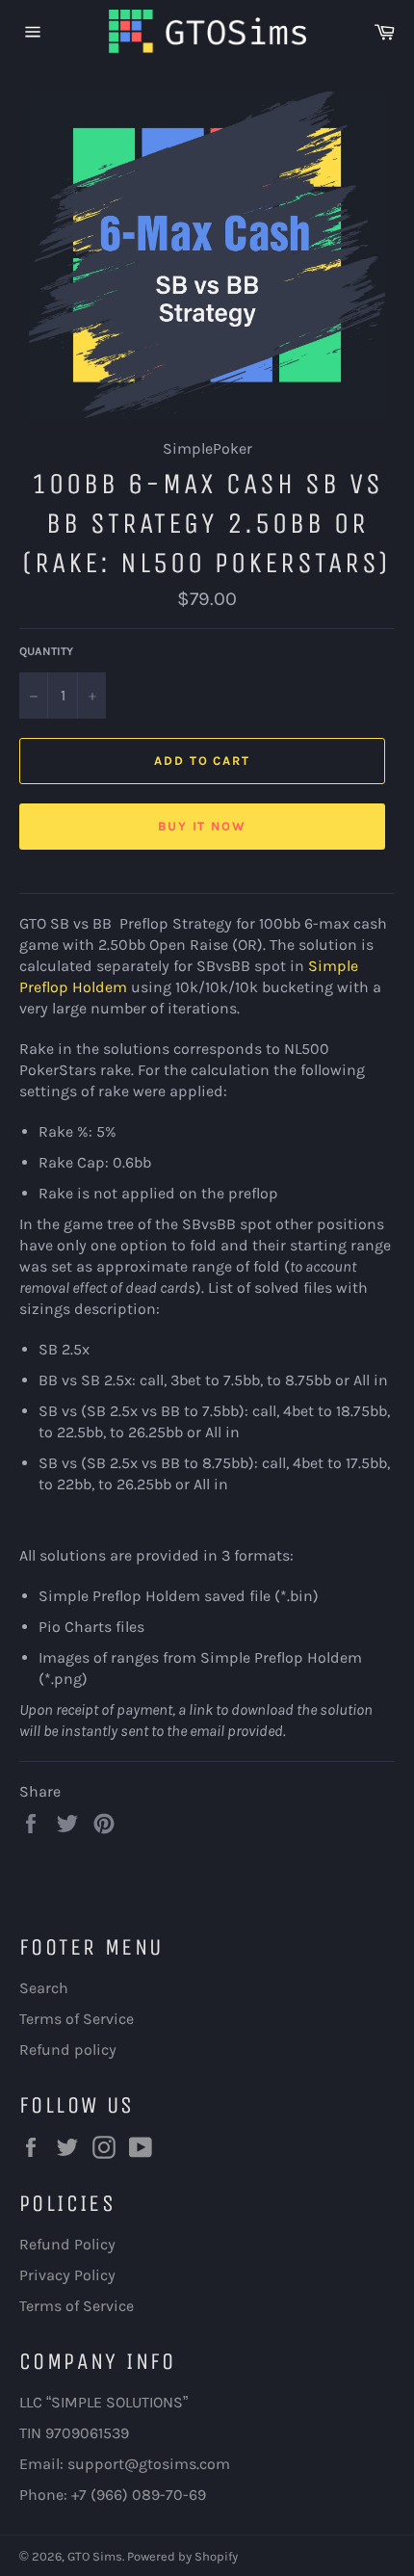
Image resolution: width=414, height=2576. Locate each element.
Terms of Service (77, 2019)
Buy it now (203, 826)
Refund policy (68, 2050)
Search (44, 1988)
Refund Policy (67, 2244)
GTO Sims (95, 2556)
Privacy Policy (67, 2275)
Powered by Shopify (182, 2556)
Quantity (46, 651)
